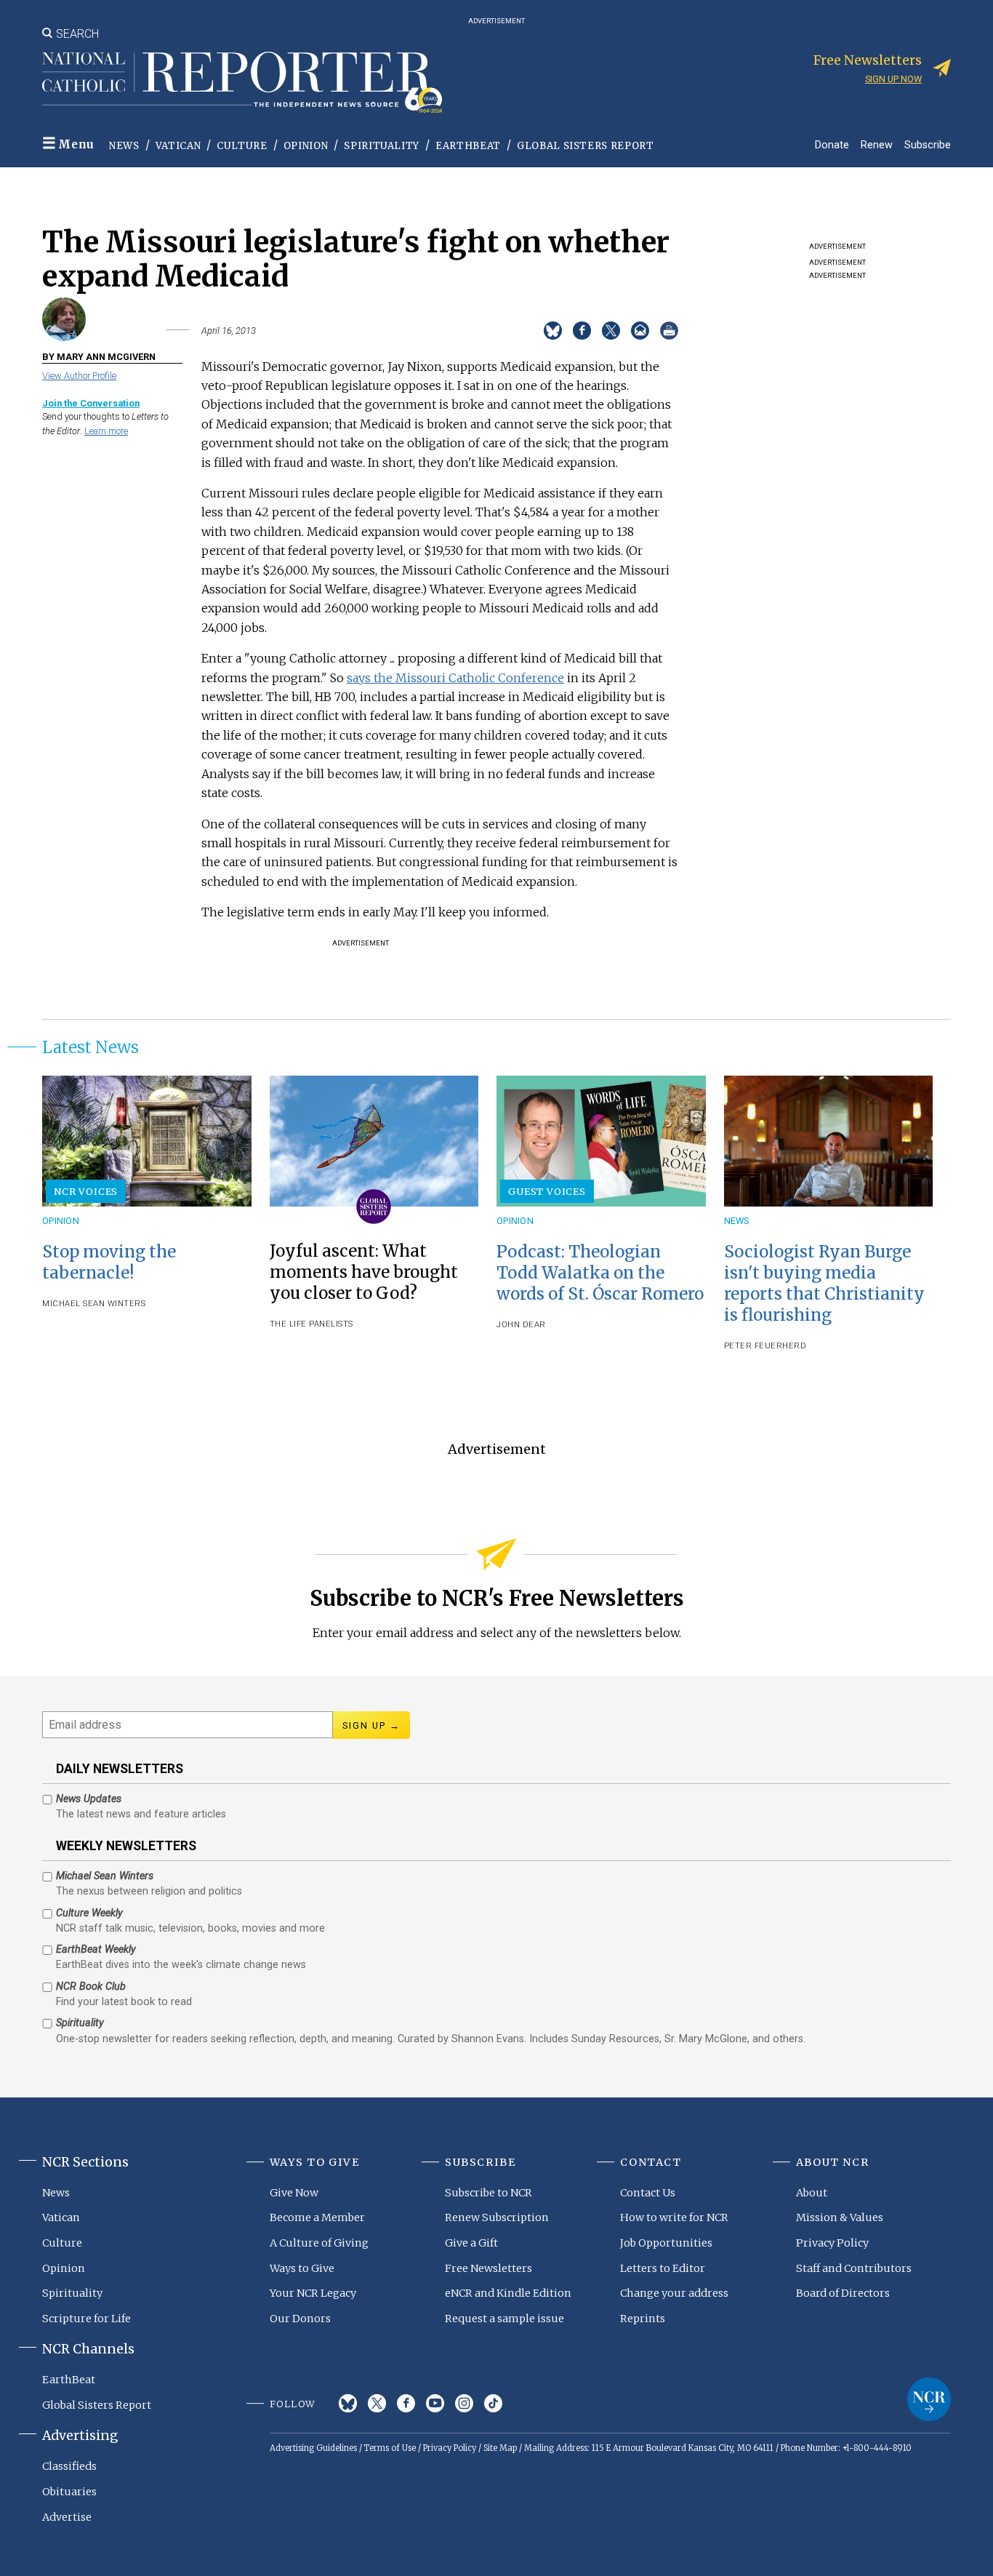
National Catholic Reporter (929, 2399)
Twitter (377, 2403)
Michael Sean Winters (94, 1304)
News (124, 146)
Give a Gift (471, 2243)
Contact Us (648, 2193)
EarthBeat (468, 146)
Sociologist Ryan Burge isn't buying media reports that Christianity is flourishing (824, 1283)
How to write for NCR (674, 2217)
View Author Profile (79, 376)
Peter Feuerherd (765, 1346)
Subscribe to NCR (489, 2193)
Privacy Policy (832, 2243)
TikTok (493, 2403)
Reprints (643, 2319)
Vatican (178, 146)
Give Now (294, 2193)
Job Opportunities (666, 2243)
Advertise (67, 2517)
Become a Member (317, 2217)
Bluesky (348, 2403)
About (812, 2193)
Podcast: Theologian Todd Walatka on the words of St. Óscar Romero (600, 1273)
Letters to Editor (663, 2268)
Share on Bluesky (553, 331)
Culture (242, 146)
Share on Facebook (582, 331)
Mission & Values (840, 2217)
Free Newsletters (489, 2268)
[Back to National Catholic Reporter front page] (242, 82)
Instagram (464, 2403)
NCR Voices (86, 1191)
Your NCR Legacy (313, 2293)
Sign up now (893, 79)
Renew (877, 144)
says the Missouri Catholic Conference (455, 678)
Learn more (106, 431)
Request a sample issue (504, 2319)
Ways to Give (302, 2268)
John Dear (521, 1325)
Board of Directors (843, 2293)
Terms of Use (390, 2448)
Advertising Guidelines (313, 2448)
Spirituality (382, 146)
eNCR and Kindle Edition (508, 2293)
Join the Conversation (91, 403)
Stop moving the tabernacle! (109, 1262)
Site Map (500, 2448)
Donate (832, 144)
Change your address (674, 2293)
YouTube (435, 2403)
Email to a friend (640, 331)
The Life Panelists (311, 1324)
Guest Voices (547, 1191)
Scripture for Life (87, 2319)
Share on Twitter (611, 331)
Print (669, 331)
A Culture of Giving (319, 2243)
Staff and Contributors (854, 2268)
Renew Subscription (497, 2217)
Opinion (306, 146)
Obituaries (69, 2492)
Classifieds (69, 2466)
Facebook (406, 2403)
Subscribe (928, 144)
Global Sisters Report (586, 146)
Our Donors (300, 2319)
